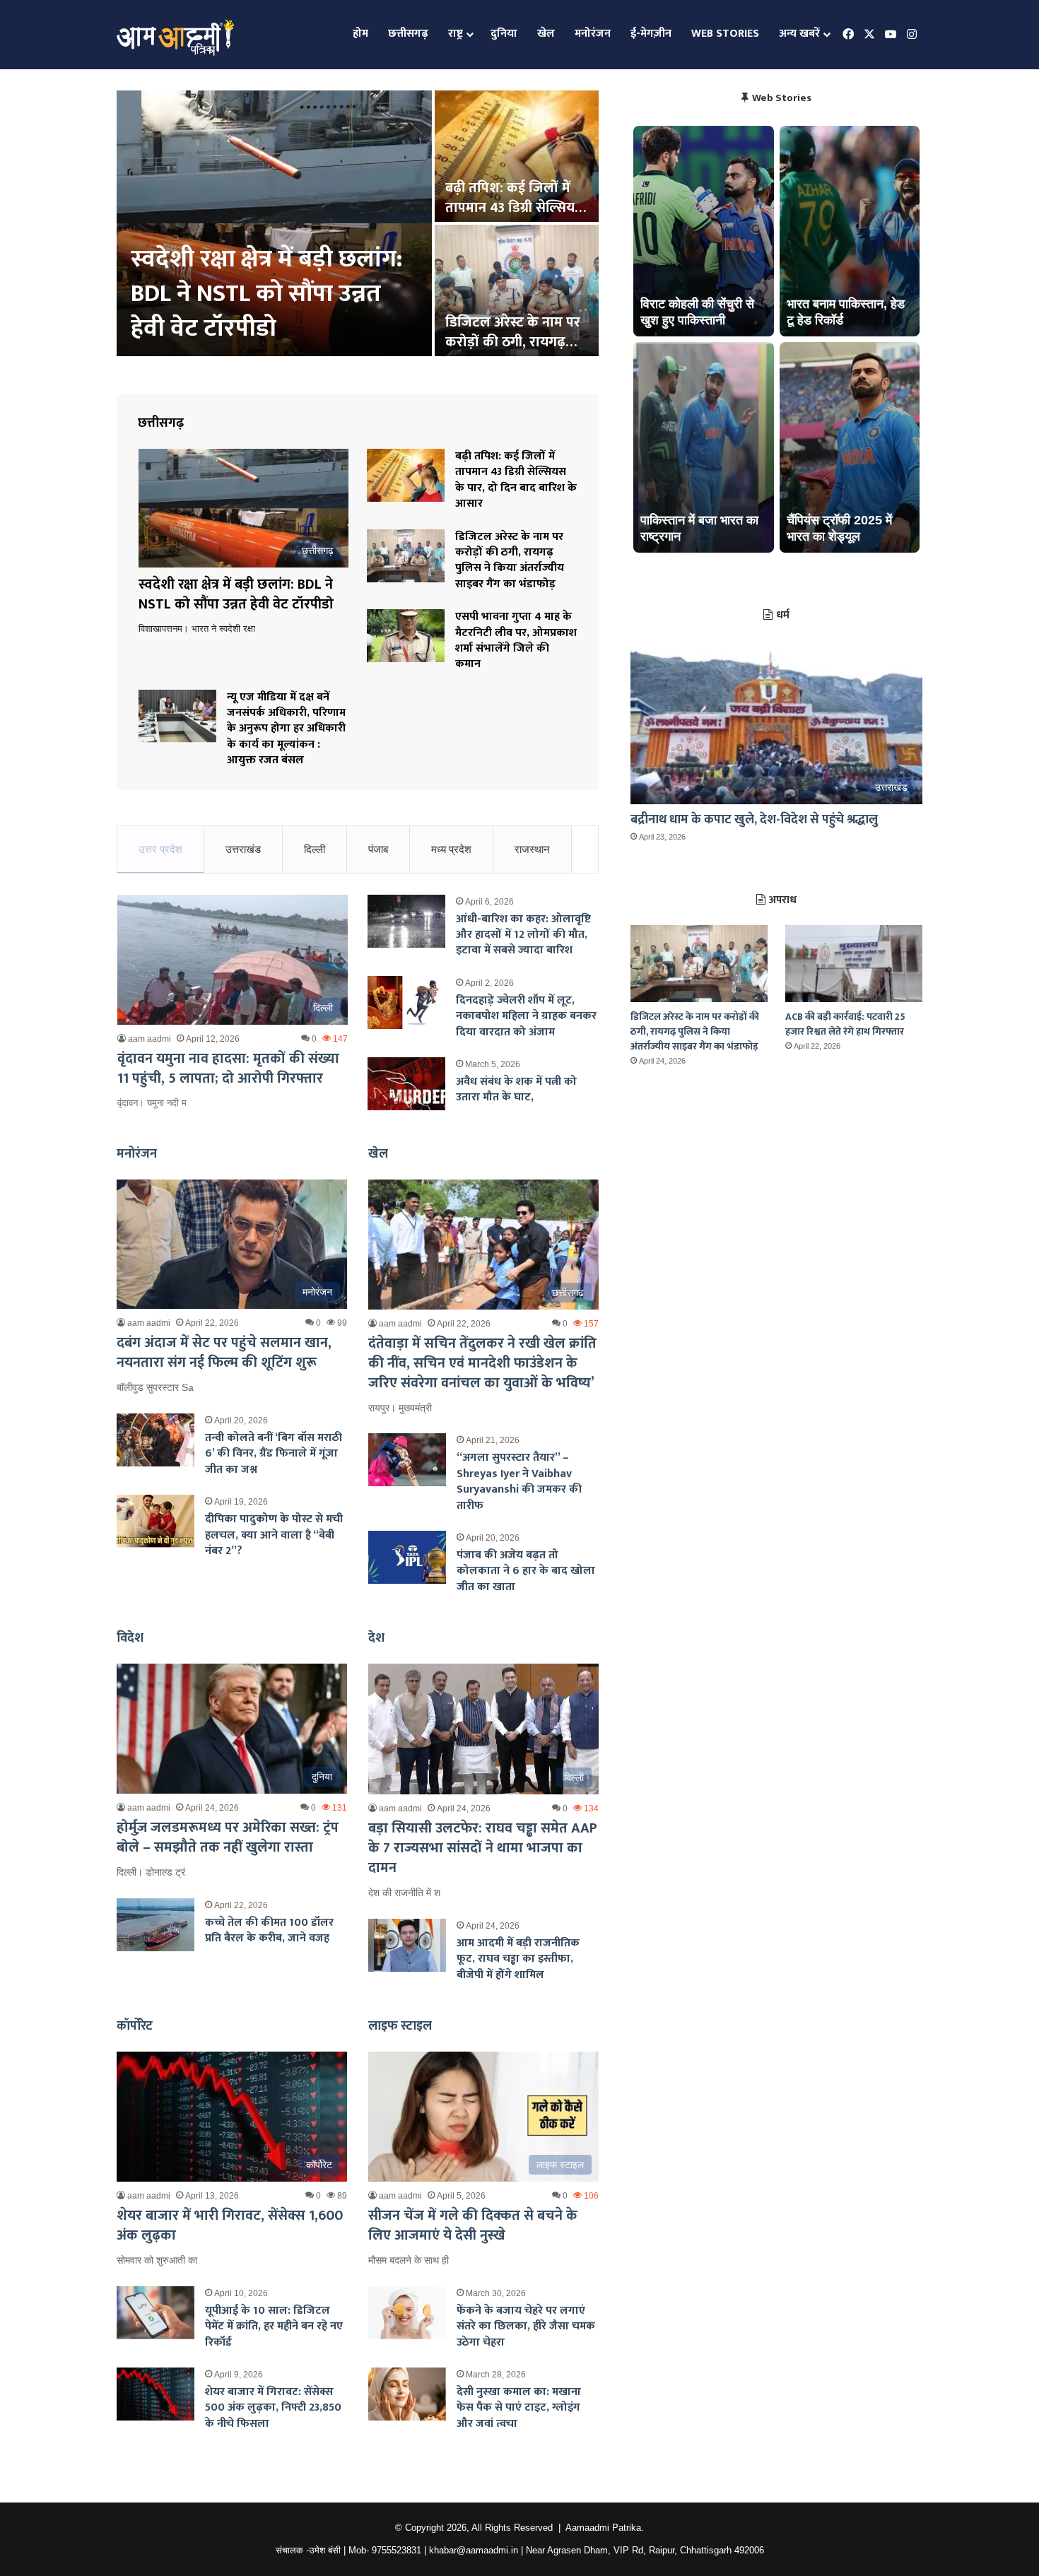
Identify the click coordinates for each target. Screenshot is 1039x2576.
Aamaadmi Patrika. (605, 2528)
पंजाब (378, 849)
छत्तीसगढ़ (408, 34)
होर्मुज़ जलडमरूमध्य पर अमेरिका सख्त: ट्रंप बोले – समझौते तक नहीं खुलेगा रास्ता (228, 1837)
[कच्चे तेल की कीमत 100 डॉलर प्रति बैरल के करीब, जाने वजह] (155, 1925)
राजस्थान (532, 849)
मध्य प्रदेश (451, 849)
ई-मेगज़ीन (651, 34)
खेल (546, 34)
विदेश (130, 1638)
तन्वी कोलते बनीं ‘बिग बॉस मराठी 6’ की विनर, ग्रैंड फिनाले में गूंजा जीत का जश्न (274, 1454)
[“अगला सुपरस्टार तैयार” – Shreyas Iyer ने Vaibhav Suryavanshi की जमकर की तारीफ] (407, 1460)
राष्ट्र (456, 34)
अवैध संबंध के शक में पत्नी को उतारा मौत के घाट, (516, 1089)
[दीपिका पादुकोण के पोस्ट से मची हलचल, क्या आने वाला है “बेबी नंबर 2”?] (155, 1521)
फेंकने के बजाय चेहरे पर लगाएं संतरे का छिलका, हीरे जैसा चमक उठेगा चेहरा (526, 2327)
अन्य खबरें (799, 34)
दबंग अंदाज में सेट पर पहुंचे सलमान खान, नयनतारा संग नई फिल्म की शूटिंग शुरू (224, 1353)
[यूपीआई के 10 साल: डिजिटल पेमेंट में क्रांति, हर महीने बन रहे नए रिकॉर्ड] (155, 2313)
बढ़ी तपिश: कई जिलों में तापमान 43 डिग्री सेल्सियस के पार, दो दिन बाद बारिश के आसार (516, 480)
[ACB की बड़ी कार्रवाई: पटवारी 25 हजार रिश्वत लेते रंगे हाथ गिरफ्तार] (854, 964)
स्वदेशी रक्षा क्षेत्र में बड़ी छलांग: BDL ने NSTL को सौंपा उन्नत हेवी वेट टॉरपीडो (267, 294)
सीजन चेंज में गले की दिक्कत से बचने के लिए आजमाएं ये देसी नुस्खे (473, 2225)
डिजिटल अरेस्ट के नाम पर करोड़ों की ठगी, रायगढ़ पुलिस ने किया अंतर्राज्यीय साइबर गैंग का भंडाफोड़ (510, 560)
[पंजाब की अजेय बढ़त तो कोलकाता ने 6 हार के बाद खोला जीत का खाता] (407, 1557)
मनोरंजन (593, 34)
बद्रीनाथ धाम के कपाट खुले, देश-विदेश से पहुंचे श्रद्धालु (754, 820)
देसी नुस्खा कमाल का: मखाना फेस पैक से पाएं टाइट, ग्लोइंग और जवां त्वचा (519, 2408)
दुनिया (504, 34)
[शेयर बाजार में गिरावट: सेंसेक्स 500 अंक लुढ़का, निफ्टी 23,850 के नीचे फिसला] (155, 2394)
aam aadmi (149, 1039)
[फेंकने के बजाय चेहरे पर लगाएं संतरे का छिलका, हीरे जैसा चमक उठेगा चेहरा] (407, 2313)
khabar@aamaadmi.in (474, 2550)
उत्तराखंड (243, 849)
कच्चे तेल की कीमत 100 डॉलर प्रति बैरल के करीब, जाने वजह (269, 1930)
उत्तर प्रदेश (160, 849)
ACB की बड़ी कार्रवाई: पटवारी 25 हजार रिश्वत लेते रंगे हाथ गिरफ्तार (845, 1024)
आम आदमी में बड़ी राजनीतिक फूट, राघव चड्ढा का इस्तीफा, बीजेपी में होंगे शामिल (518, 1959)
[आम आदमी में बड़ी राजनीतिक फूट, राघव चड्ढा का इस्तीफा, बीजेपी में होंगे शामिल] (407, 1945)
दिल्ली (315, 849)
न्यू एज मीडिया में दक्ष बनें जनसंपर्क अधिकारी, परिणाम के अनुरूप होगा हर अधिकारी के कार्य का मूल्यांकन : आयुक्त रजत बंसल (286, 729)
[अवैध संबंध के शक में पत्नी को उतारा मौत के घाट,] (406, 1084)
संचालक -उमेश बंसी (308, 2550)
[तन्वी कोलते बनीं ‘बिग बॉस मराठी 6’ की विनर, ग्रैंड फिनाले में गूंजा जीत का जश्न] (155, 1440)
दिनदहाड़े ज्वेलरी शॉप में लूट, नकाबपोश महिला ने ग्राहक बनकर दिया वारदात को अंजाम (526, 1016)
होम (360, 34)
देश (376, 1638)
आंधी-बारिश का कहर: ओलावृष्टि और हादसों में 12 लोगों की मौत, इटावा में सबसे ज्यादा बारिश (523, 935)
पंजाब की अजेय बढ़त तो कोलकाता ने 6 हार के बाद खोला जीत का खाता (526, 1571)
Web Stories (725, 34)
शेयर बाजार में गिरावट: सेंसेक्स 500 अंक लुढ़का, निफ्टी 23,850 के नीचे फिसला (273, 2408)
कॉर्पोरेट (135, 2026)
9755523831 (397, 2550)
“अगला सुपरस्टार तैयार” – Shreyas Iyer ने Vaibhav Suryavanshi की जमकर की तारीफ (519, 1481)
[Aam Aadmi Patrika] (176, 35)
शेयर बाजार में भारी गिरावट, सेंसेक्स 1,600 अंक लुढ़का (230, 2225)
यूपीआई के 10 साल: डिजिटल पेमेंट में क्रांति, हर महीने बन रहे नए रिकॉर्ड (274, 2327)
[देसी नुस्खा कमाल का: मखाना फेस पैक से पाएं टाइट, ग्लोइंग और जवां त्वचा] (407, 2394)
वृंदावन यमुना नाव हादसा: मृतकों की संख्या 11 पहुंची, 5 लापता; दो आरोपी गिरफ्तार (228, 1069)
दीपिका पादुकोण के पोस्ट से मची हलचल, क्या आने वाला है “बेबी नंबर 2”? (274, 1535)
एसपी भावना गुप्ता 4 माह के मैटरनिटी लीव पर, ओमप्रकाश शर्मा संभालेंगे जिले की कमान (516, 640)
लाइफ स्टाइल (400, 2026)
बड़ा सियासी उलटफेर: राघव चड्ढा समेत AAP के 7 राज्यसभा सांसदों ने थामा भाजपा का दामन (483, 1848)
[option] (358, 225)
